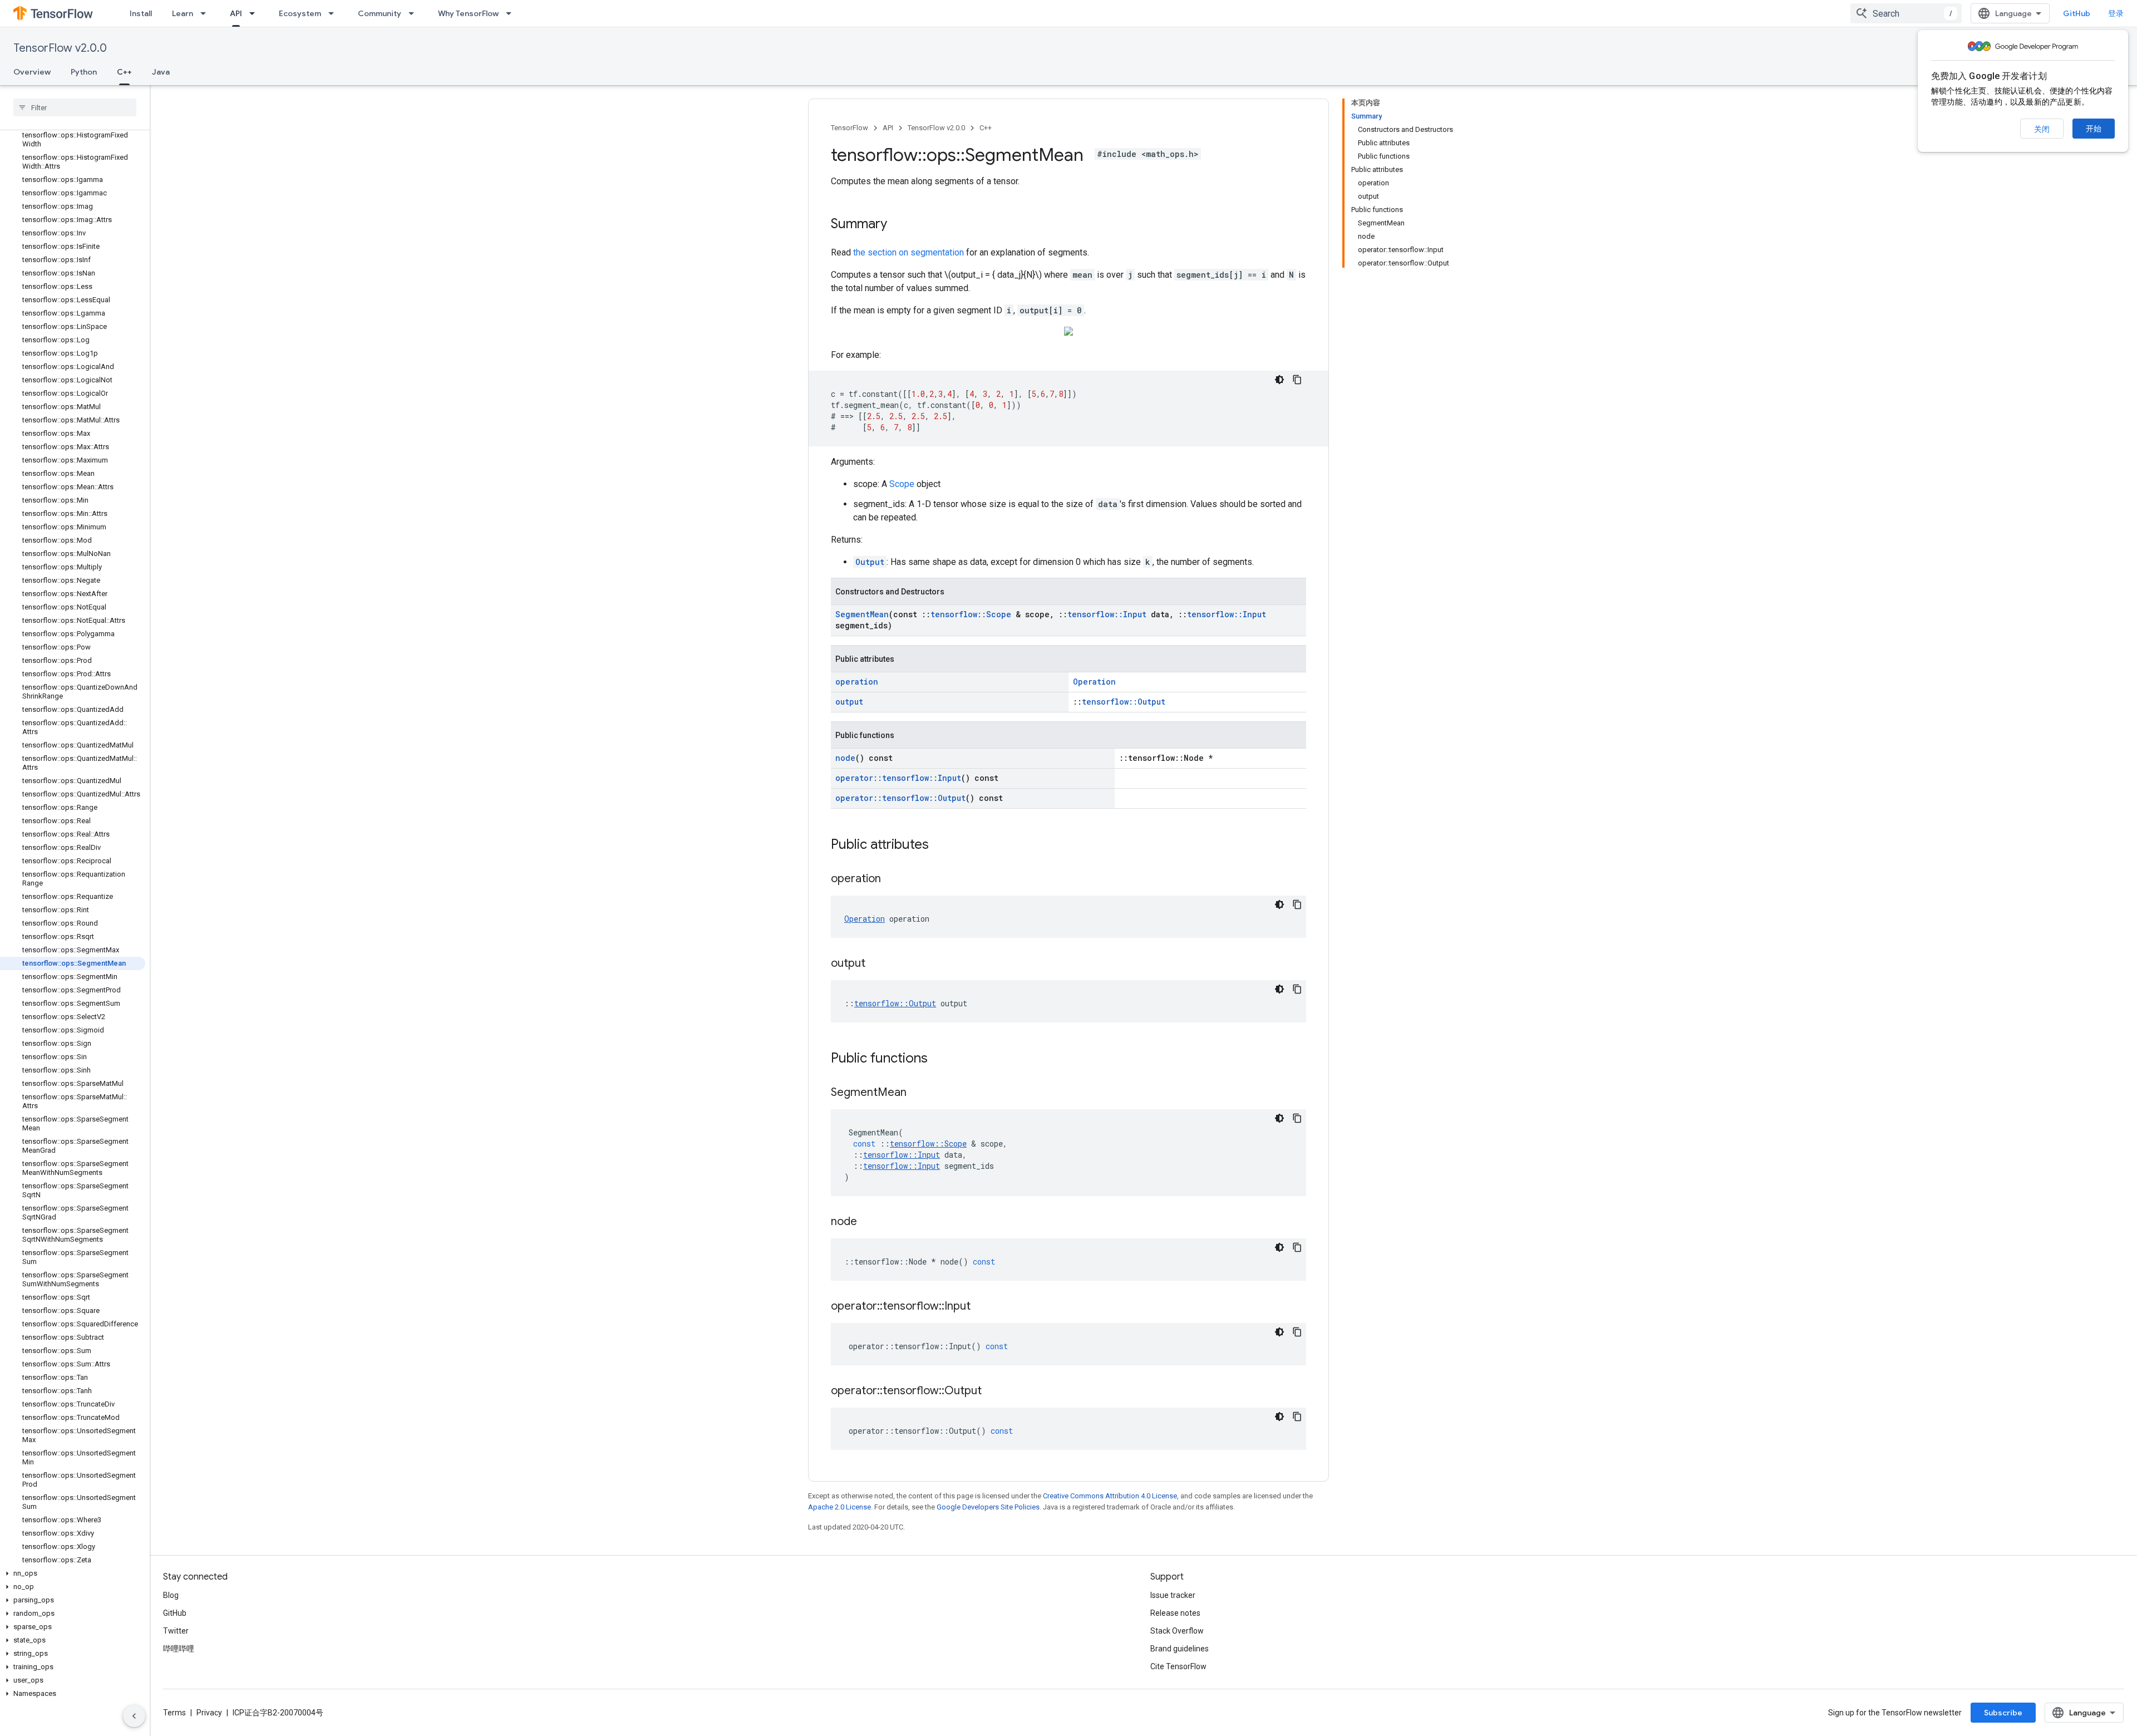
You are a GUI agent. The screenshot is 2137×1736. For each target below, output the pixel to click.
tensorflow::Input (1107, 614)
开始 (2094, 129)
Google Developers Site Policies (988, 1507)
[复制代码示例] (1297, 380)
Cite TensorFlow (1178, 1666)
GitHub (2077, 13)
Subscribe (2003, 1713)
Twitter (176, 1631)
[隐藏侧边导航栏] (134, 1716)
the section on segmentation (909, 252)
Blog (171, 1595)
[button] (73, 1573)
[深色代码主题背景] (1279, 380)
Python (84, 72)
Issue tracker (1173, 1595)
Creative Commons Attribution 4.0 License (1110, 1496)
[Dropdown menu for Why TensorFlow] (512, 13)
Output (870, 562)
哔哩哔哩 (179, 1649)
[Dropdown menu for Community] (415, 13)
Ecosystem (300, 13)
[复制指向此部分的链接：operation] (892, 879)
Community (380, 13)
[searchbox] (75, 107)
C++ (124, 72)
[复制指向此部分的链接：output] (877, 964)
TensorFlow (850, 128)
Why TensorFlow (468, 13)
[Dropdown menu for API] (255, 13)
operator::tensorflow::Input (898, 778)
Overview (32, 72)
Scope (902, 484)
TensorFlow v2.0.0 (60, 48)
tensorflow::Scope (971, 614)
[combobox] (1906, 13)
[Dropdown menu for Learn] (206, 13)
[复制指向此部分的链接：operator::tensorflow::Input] (982, 1307)
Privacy (209, 1713)
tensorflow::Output (1124, 702)
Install (141, 13)
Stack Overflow (1177, 1631)
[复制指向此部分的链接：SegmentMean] (918, 1093)
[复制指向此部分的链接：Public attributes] (940, 845)
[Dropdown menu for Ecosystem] (334, 13)
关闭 (2042, 129)
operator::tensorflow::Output (900, 798)
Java (161, 72)
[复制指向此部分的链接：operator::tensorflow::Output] (993, 1391)
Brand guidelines (1180, 1649)
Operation (1094, 682)
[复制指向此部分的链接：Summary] (898, 225)
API (236, 13)
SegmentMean (862, 614)
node (845, 758)
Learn (183, 13)
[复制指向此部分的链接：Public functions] (939, 1059)
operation (857, 682)
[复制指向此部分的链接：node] (868, 1222)
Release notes (1175, 1613)
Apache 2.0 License (839, 1507)
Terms (174, 1713)
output (849, 702)
